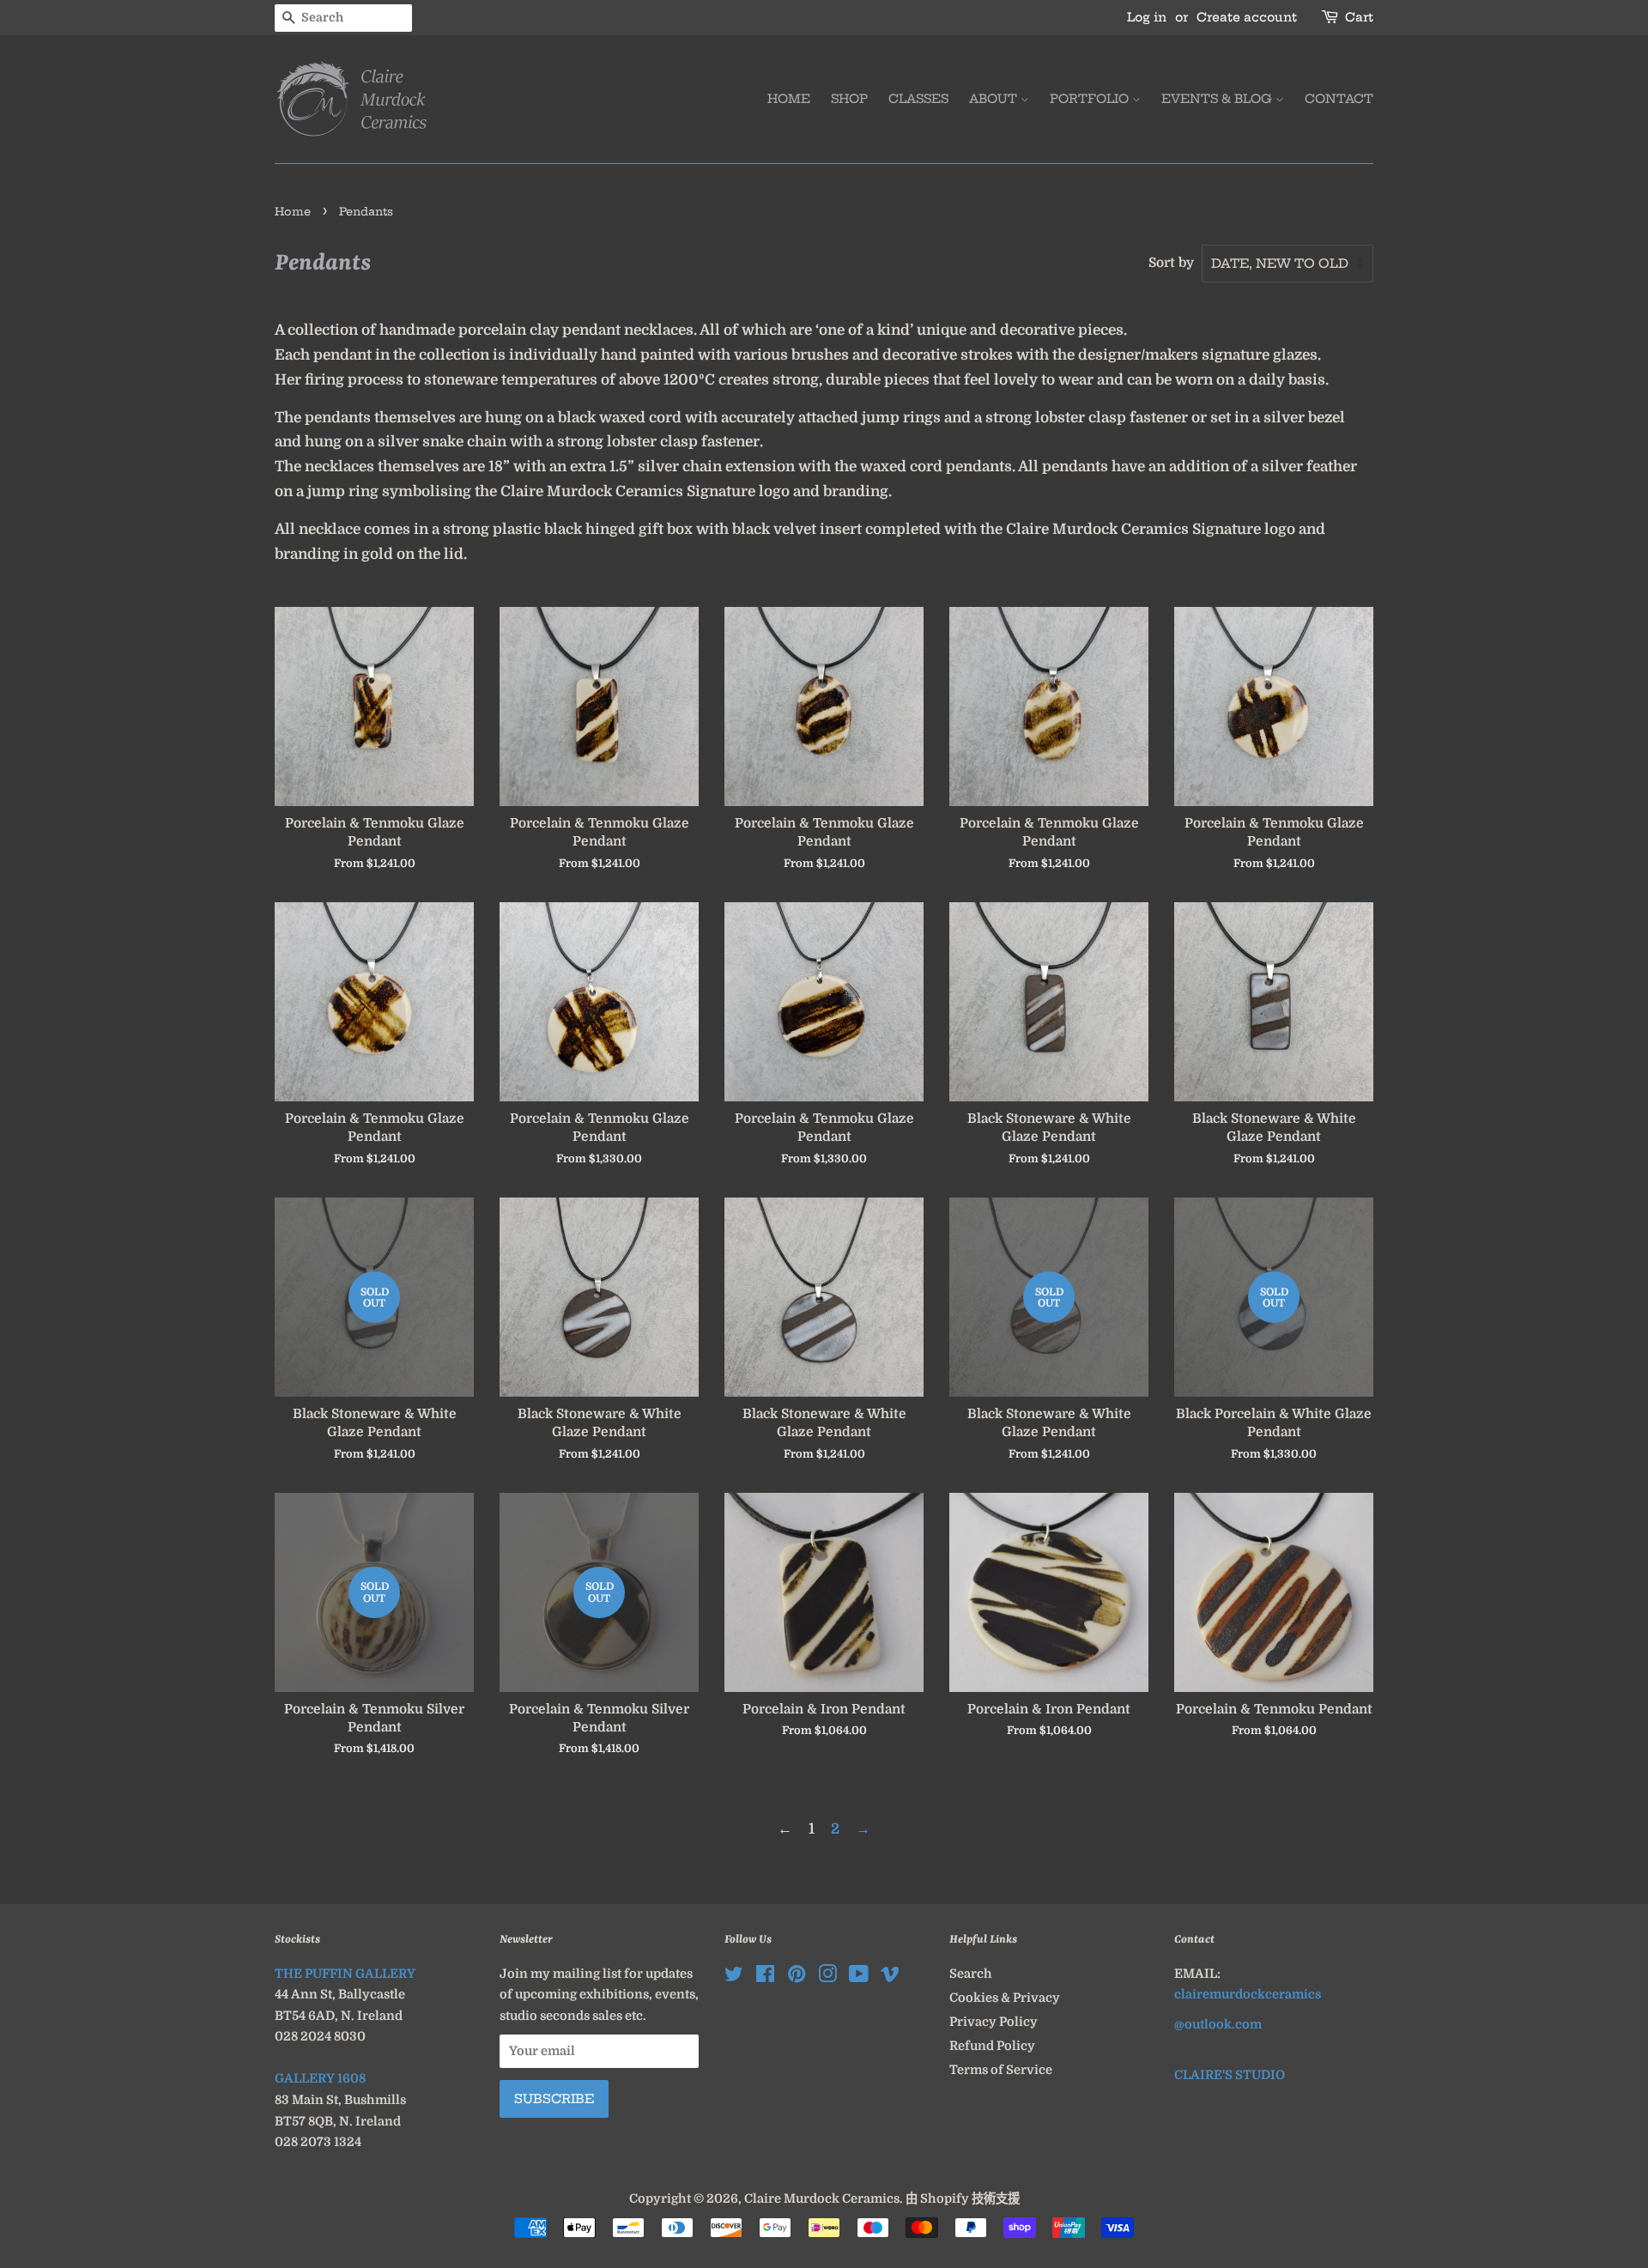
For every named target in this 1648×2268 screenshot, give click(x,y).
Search (971, 1974)
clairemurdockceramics (1248, 1994)
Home (789, 99)
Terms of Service (1001, 2070)
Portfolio (1091, 99)
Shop (849, 99)
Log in (1147, 17)
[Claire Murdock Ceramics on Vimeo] (890, 1977)
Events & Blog (1218, 99)
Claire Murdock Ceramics (822, 2198)
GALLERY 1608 (320, 2078)
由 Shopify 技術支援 (963, 2198)
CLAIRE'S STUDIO (1230, 2075)
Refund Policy (992, 2046)
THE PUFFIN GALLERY (345, 1974)
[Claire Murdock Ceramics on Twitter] (734, 1977)
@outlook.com (1218, 2024)
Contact (1339, 99)
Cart (1359, 17)
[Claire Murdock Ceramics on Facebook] (765, 1977)
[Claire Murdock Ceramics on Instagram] (827, 1977)
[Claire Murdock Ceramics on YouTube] (859, 1977)
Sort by (1171, 263)
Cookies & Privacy (1005, 1998)
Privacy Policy (994, 2022)
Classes (918, 99)
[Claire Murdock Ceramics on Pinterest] (797, 1977)
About (995, 99)
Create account (1247, 17)
